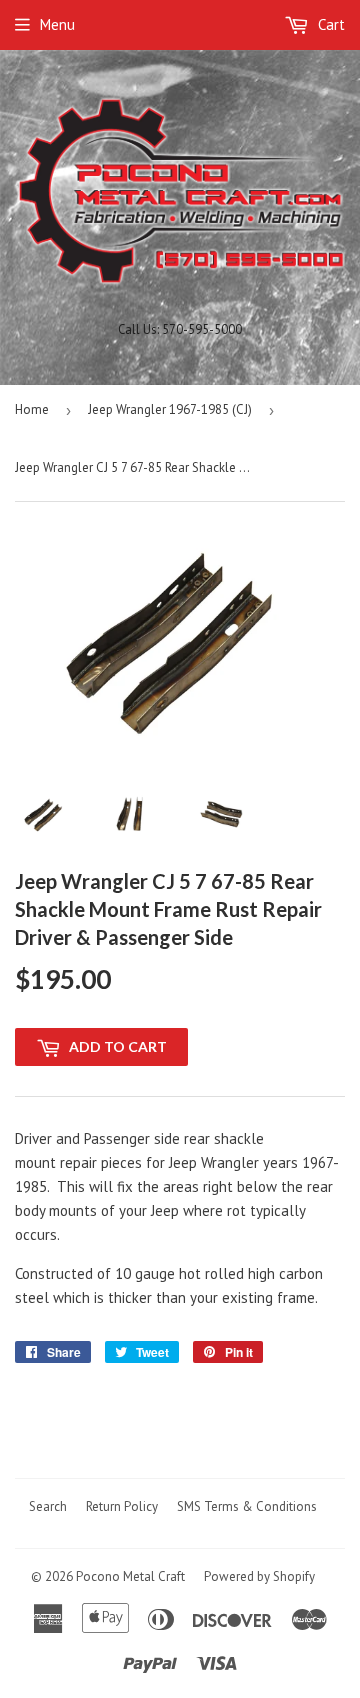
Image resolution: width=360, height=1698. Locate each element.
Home (32, 409)
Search (48, 1506)
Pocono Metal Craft (130, 1576)
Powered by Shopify (259, 1576)
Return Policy (122, 1506)
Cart (329, 24)
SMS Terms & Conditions (247, 1506)
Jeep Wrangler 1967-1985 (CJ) (170, 409)
